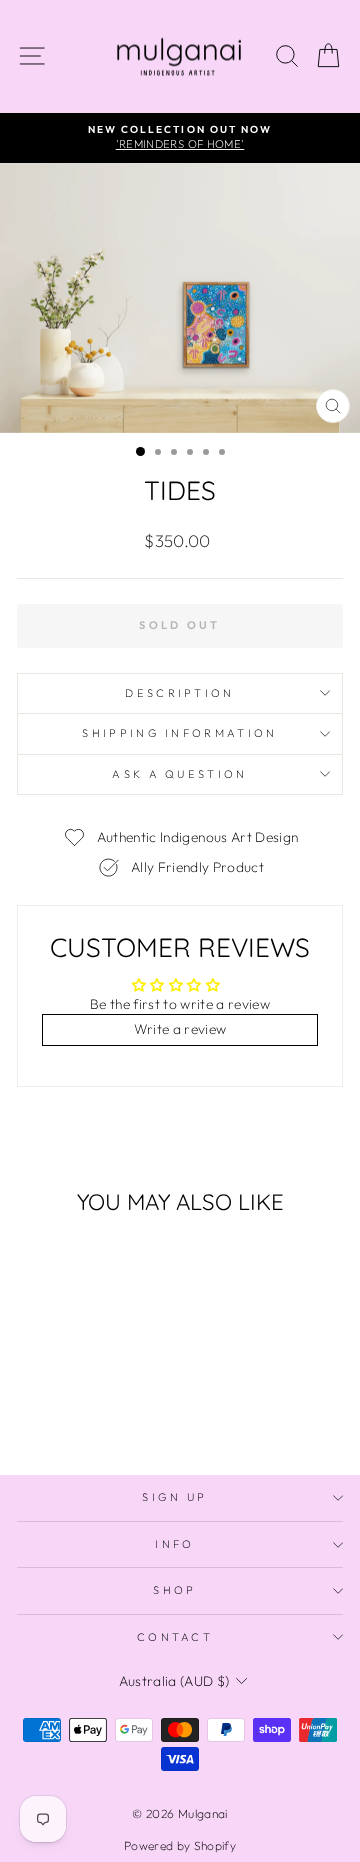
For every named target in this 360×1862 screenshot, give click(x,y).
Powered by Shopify (180, 1845)
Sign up (174, 1497)
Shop (174, 1590)
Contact (175, 1637)
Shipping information (179, 733)
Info (174, 1544)
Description (179, 693)
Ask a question (179, 774)
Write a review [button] (180, 1029)
